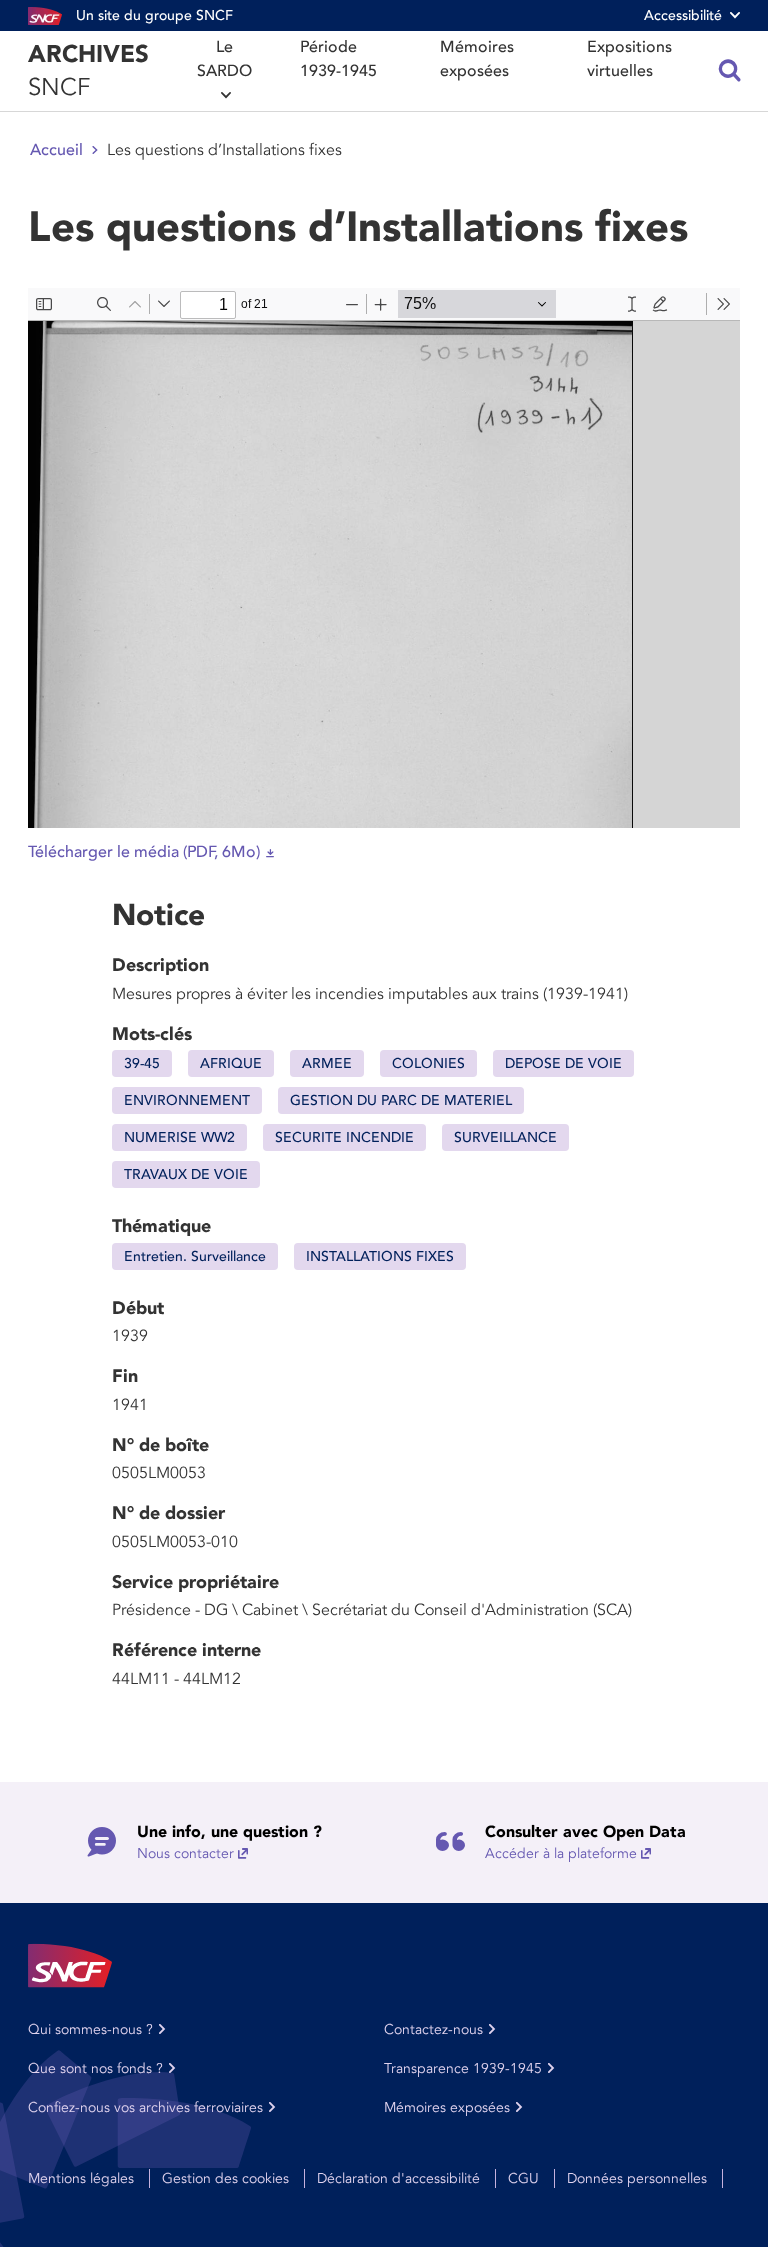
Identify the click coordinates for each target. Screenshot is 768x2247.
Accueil (56, 150)
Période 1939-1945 (338, 59)
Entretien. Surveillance (195, 1256)
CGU (523, 2178)
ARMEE (327, 1063)
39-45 (142, 1063)
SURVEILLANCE (505, 1137)
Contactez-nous (433, 2029)
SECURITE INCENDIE (344, 1137)
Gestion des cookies (225, 2178)
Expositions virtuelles (629, 59)
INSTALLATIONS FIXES (380, 1256)
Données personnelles (637, 2178)
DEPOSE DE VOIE (563, 1063)
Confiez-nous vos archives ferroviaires (145, 2107)
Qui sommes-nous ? (90, 2029)
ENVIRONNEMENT (187, 1100)
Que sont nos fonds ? (95, 2068)
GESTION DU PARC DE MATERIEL (401, 1100)
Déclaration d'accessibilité (398, 2178)
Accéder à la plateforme (561, 1853)
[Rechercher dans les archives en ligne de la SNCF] (730, 71)
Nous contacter (185, 1853)
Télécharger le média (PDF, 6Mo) (144, 852)
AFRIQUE (231, 1063)
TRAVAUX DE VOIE (186, 1174)
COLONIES (428, 1063)
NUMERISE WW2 (179, 1137)
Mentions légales (81, 2178)
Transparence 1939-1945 (463, 2068)
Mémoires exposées (477, 59)
